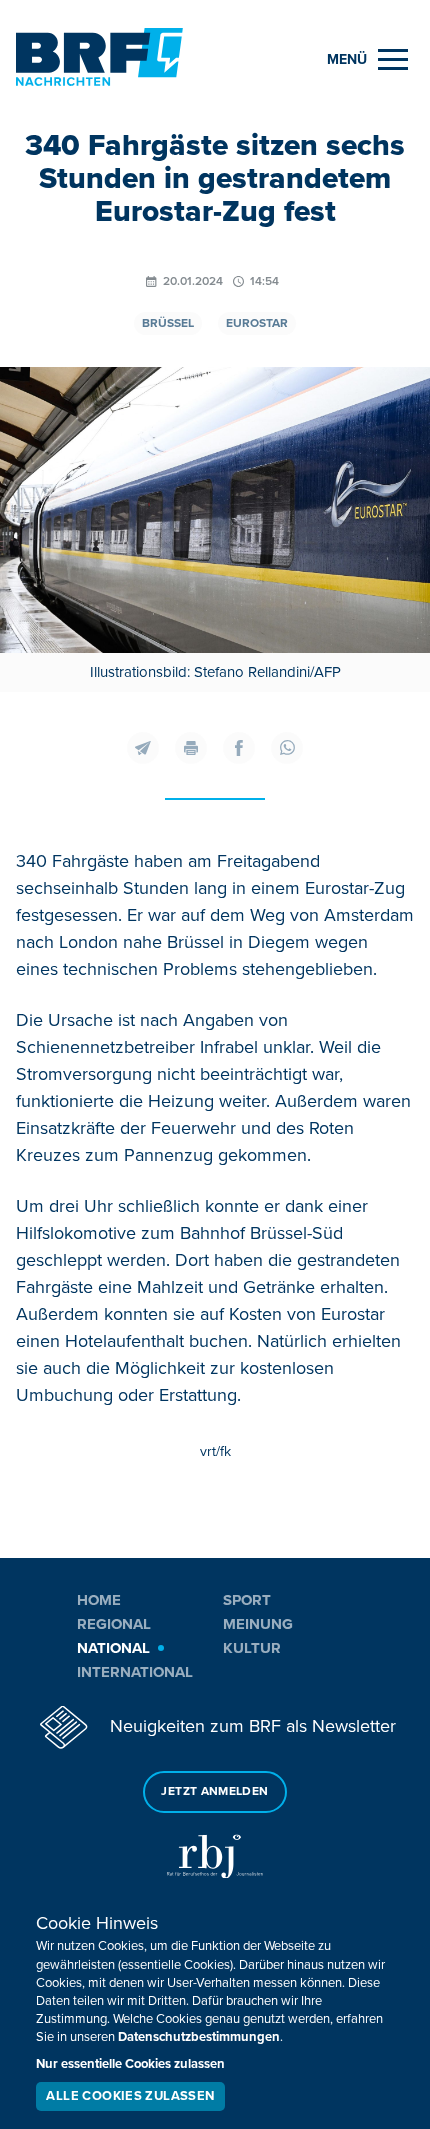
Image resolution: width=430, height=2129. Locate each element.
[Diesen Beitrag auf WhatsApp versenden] (287, 748)
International (135, 1672)
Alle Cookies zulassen (130, 2096)
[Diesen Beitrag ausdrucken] (191, 748)
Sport (247, 1600)
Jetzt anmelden (214, 1791)
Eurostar (257, 323)
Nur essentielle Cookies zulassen (130, 2064)
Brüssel (168, 323)
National (113, 1648)
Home (99, 1600)
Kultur (252, 1648)
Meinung (258, 1624)
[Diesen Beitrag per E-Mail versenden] (143, 748)
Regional (114, 1624)
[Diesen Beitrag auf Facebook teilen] (239, 748)
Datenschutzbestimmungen (199, 2037)
